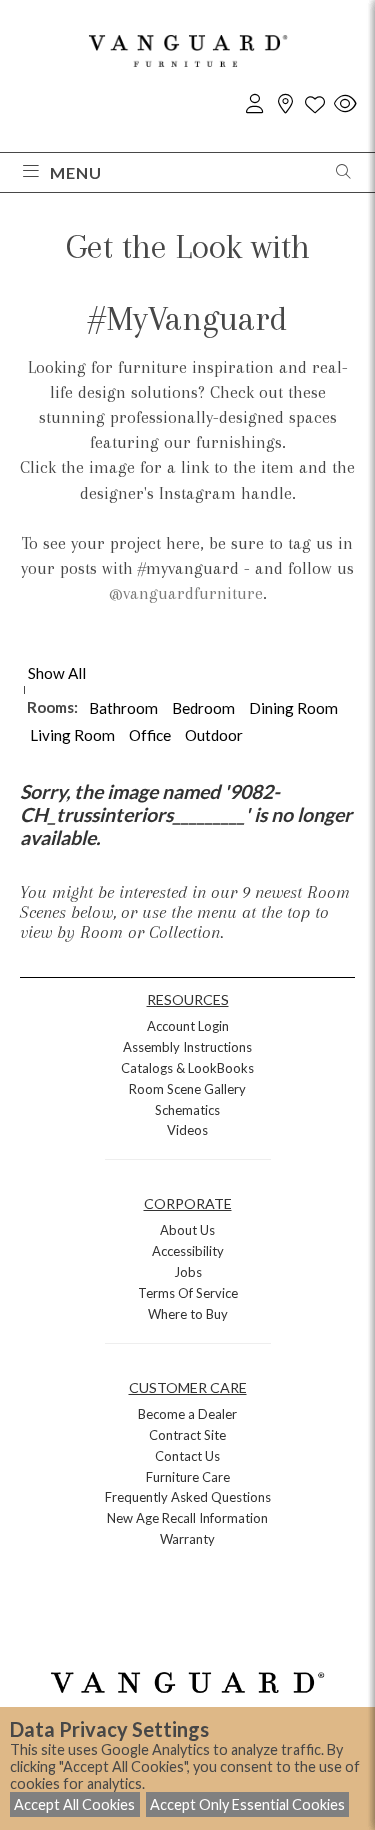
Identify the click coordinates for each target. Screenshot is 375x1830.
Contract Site (187, 1435)
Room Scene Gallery (187, 1089)
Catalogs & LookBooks (187, 1068)
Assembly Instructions (187, 1047)
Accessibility (188, 1251)
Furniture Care (188, 1477)
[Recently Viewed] (345, 104)
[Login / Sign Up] (255, 104)
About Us (187, 1230)
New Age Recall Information (187, 1518)
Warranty (187, 1539)
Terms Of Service (188, 1293)
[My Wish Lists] (315, 104)
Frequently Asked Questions (188, 1497)
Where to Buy (188, 1314)
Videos (187, 1130)
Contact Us (187, 1456)
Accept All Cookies (74, 1804)
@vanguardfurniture (186, 593)
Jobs (188, 1272)
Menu (76, 172)
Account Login (188, 1026)
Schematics (187, 1110)
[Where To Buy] (285, 104)
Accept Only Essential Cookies (247, 1804)
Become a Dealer (187, 1414)
